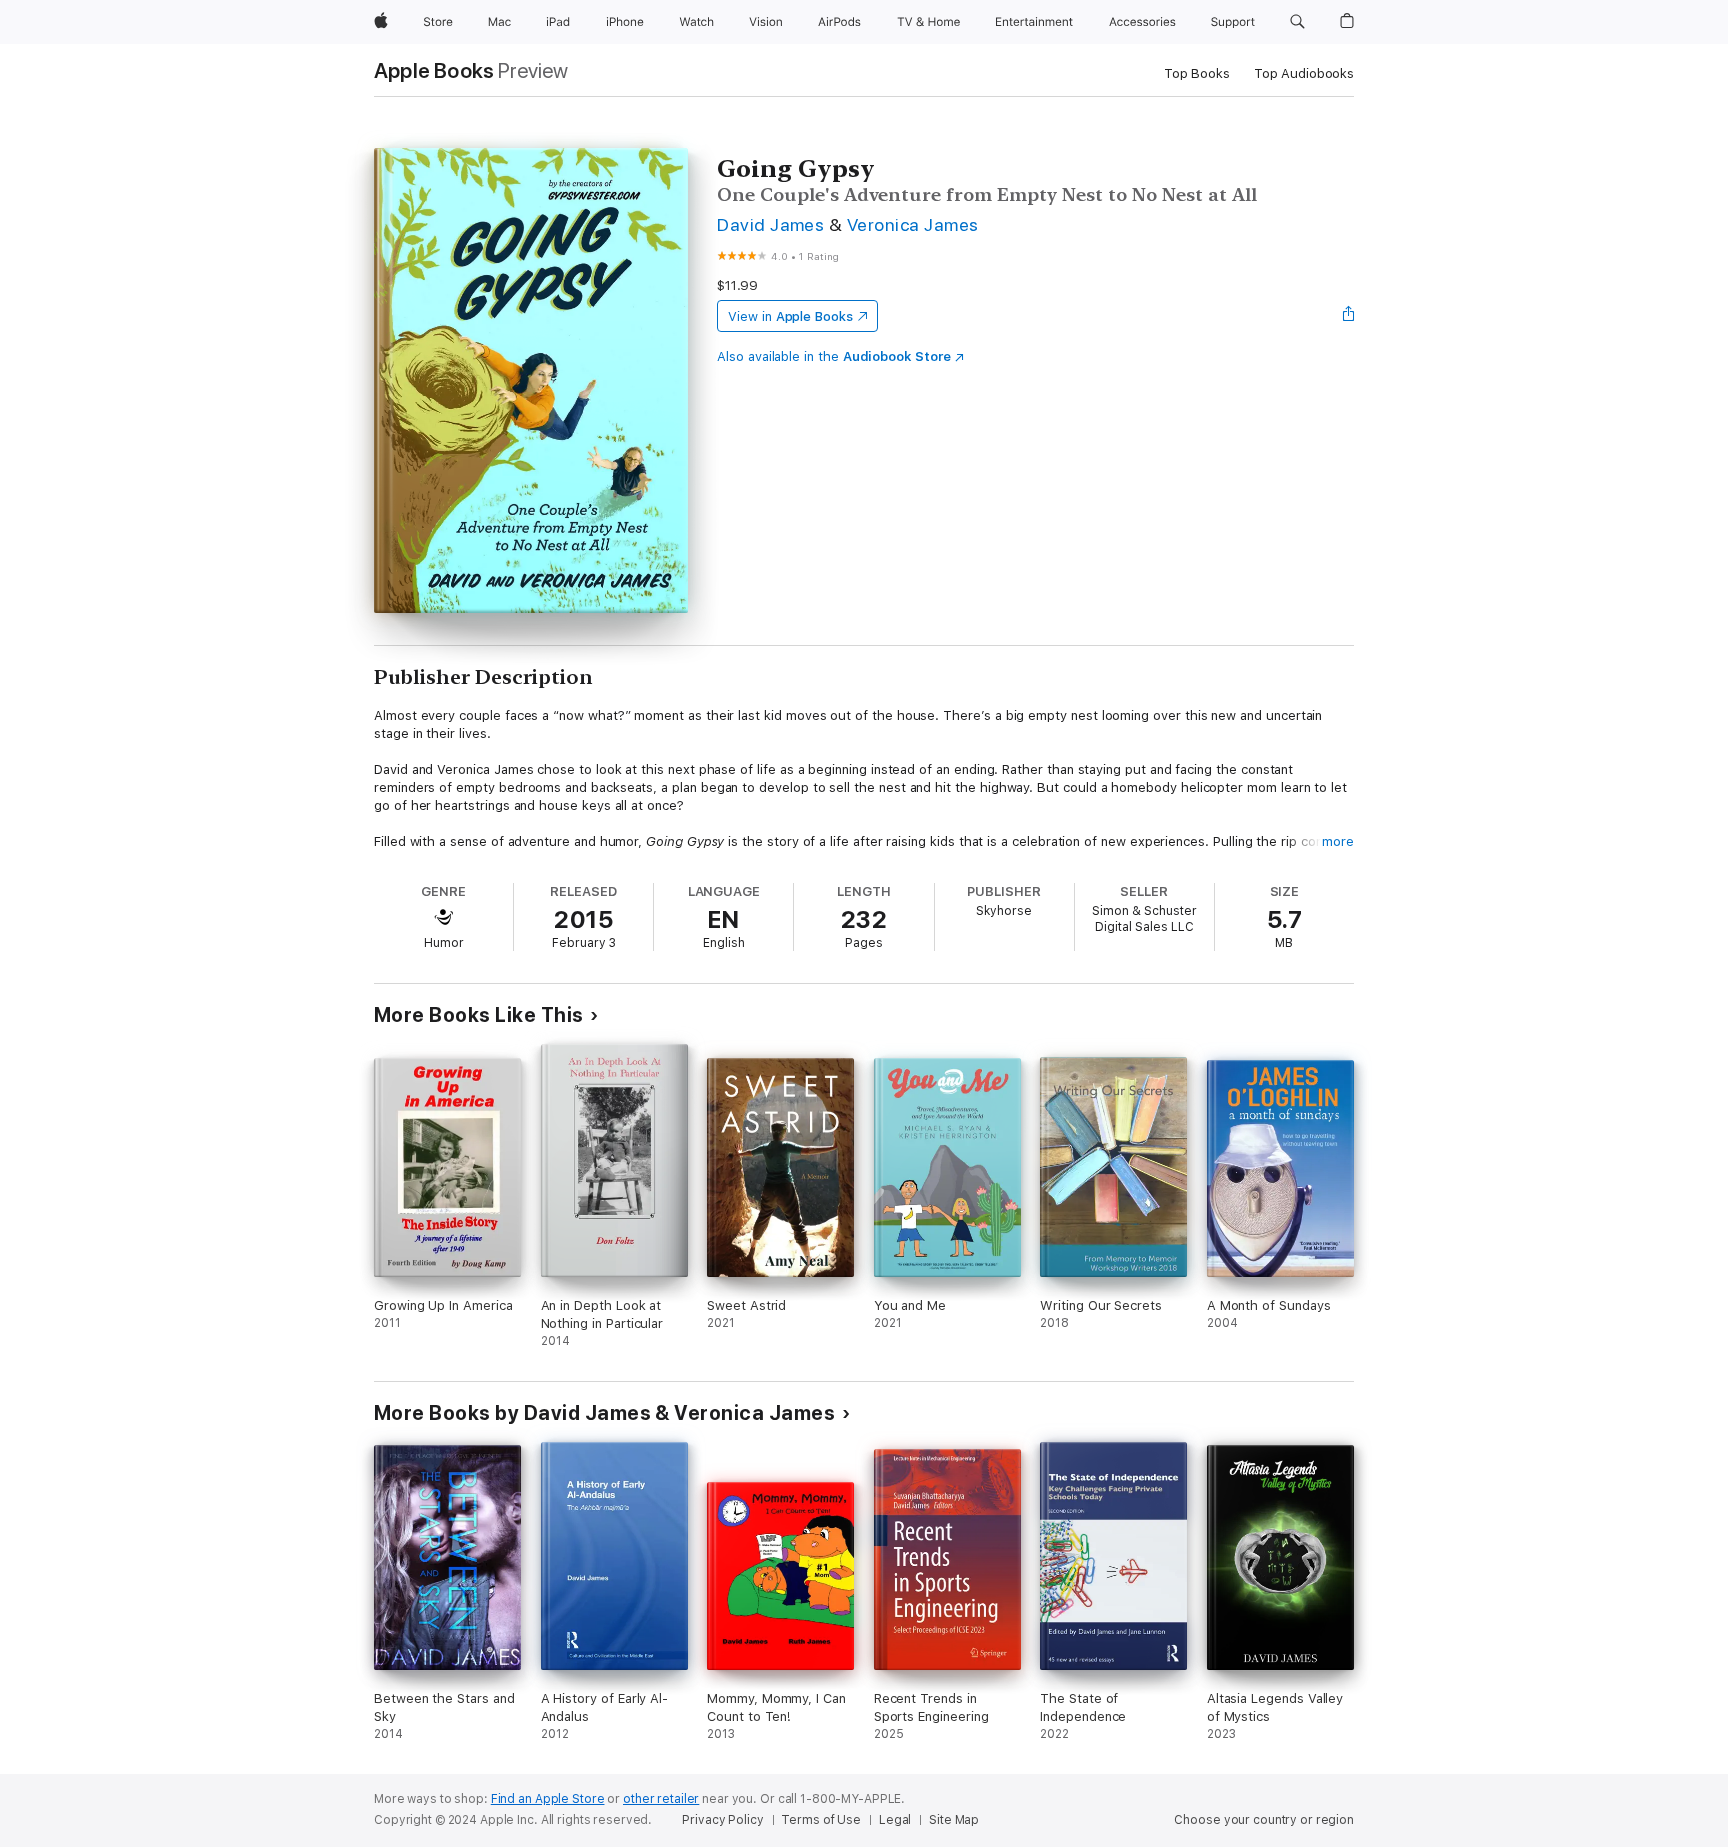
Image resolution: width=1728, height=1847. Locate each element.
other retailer (661, 1799)
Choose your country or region (1264, 1820)
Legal (895, 1820)
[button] (1297, 22)
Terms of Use (821, 1820)
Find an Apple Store (548, 1799)
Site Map (954, 1820)
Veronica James (913, 224)
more (1338, 841)
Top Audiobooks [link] (1304, 73)
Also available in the (834, 356)
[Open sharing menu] (1349, 316)
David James (770, 224)
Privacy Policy (722, 1820)
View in (790, 316)
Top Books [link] (1197, 73)
